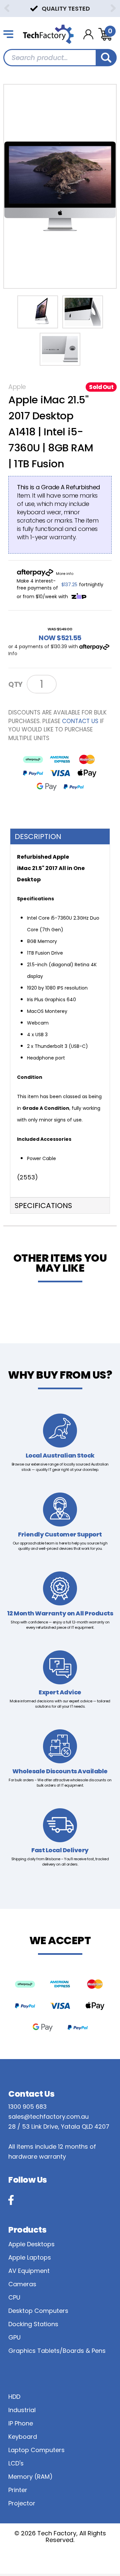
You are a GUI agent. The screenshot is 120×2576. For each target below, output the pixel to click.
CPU (14, 2297)
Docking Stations (33, 2324)
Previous (7, 8)
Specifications (43, 1206)
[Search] (106, 58)
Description (38, 837)
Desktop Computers (38, 2311)
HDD (14, 2397)
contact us (80, 721)
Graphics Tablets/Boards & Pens (57, 2351)
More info (65, 574)
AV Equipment (29, 2271)
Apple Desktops (31, 2244)
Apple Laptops (30, 2257)
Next (113, 8)
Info (13, 653)
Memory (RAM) (30, 2477)
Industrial (22, 2410)
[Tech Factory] (48, 34)
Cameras (22, 2284)
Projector (22, 2503)
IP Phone (21, 2423)
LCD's (16, 2463)
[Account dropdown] (88, 34)
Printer (18, 2490)
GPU (14, 2337)
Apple (17, 387)
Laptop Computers (36, 2450)
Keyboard (23, 2437)
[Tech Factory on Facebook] (11, 2200)
